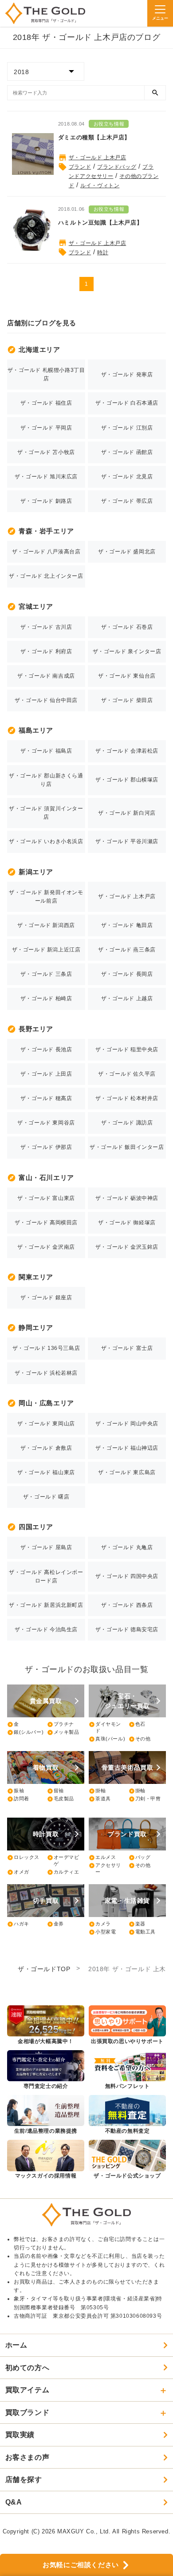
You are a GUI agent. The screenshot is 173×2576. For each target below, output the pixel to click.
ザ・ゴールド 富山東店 (46, 1198)
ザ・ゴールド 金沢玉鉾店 (127, 1247)
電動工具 (142, 1932)
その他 (140, 1739)
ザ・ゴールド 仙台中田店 (46, 700)
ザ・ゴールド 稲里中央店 (127, 1049)
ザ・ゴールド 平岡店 (46, 428)
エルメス (102, 1858)
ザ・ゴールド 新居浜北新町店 (46, 1605)
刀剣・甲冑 (145, 1799)
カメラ (100, 1924)
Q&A (14, 2502)
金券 (55, 1924)
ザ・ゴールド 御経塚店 (127, 1223)
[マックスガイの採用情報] (46, 2160)
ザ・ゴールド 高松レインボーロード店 (46, 1576)
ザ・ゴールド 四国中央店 (127, 1576)
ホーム (16, 2345)
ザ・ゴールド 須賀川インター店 (46, 813)
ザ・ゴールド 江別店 (127, 428)
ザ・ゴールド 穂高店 (46, 1098)
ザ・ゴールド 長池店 (46, 1049)
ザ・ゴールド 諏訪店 (127, 1123)
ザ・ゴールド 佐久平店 (127, 1074)
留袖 (55, 1791)
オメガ (18, 1872)
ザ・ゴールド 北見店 (127, 477)
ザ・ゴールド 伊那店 (46, 1147)
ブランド (80, 167)
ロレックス (23, 1858)
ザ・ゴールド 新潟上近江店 (46, 950)
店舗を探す (24, 2479)
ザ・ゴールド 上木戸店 (98, 158)
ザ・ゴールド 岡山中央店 (127, 1424)
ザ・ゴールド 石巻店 (127, 627)
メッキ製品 (63, 1732)
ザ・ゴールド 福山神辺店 (127, 1448)
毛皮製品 (61, 1799)
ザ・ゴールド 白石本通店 (127, 403)
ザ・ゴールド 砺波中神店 (127, 1198)
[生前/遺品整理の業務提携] (46, 2115)
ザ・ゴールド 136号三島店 (46, 1348)
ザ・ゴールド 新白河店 (127, 813)
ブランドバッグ (117, 167)
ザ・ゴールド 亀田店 (127, 925)
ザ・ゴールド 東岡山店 (46, 1424)
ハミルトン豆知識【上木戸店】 (100, 223)
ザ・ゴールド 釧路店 (46, 501)
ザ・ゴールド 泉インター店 (127, 651)
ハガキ (18, 1924)
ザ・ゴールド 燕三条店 (127, 950)
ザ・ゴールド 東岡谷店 (46, 1123)
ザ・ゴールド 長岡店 (127, 974)
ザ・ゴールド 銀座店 (46, 1298)
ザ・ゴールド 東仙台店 (127, 676)
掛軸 (97, 1791)
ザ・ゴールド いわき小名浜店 (46, 841)
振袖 (16, 1791)
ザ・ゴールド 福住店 (46, 403)
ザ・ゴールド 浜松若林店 (46, 1373)
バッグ (140, 1858)
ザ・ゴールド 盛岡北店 (127, 552)
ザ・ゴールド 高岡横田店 (46, 1223)
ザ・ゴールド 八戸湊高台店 (46, 552)
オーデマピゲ (63, 1860)
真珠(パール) (107, 1739)
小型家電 (102, 1932)
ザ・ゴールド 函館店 (127, 452)
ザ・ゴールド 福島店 (46, 751)
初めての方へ (28, 2368)
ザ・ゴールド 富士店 (127, 1348)
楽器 (137, 1924)
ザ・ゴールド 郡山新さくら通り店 (46, 780)
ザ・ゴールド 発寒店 (127, 375)
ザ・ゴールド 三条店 (46, 974)
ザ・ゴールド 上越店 (127, 998)
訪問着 (18, 1799)
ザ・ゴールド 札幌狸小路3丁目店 (46, 374)
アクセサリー (105, 1868)
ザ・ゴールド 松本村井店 (127, 1098)
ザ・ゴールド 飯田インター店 (127, 1147)
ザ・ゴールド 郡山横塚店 (127, 780)
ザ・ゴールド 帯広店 (127, 501)
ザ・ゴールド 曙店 (46, 1497)
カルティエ (63, 1872)
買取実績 (20, 2435)
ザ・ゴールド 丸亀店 (127, 1547)
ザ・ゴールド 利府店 (46, 651)
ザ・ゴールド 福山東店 (46, 1472)
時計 (103, 252)
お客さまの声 (28, 2457)
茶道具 (100, 1799)
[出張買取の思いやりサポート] (127, 2026)
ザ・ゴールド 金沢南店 (46, 1247)
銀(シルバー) (25, 1732)
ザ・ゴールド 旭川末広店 (46, 477)
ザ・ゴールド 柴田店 (127, 700)
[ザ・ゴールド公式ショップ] (127, 2160)
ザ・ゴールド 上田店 (46, 1074)
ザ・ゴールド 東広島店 (127, 1472)
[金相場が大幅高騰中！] (46, 2026)
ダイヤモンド (105, 1727)
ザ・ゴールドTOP (44, 1969)
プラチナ (61, 1724)
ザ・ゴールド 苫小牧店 (46, 452)
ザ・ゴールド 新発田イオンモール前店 (46, 897)
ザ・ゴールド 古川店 (46, 627)
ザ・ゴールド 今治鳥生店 (46, 1629)
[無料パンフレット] (127, 2070)
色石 (137, 1724)
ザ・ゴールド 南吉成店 (46, 676)
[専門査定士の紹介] (46, 2070)
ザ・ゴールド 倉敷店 (46, 1448)
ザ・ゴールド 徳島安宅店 (127, 1629)
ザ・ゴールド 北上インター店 (46, 576)
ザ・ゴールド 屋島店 (46, 1547)
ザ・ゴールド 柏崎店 (46, 998)
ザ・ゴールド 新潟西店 (46, 925)
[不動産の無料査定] (127, 2115)
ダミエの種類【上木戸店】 (94, 137)
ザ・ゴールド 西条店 (127, 1605)
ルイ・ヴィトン (100, 185)
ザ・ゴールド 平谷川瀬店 (127, 841)
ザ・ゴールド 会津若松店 (127, 751)
